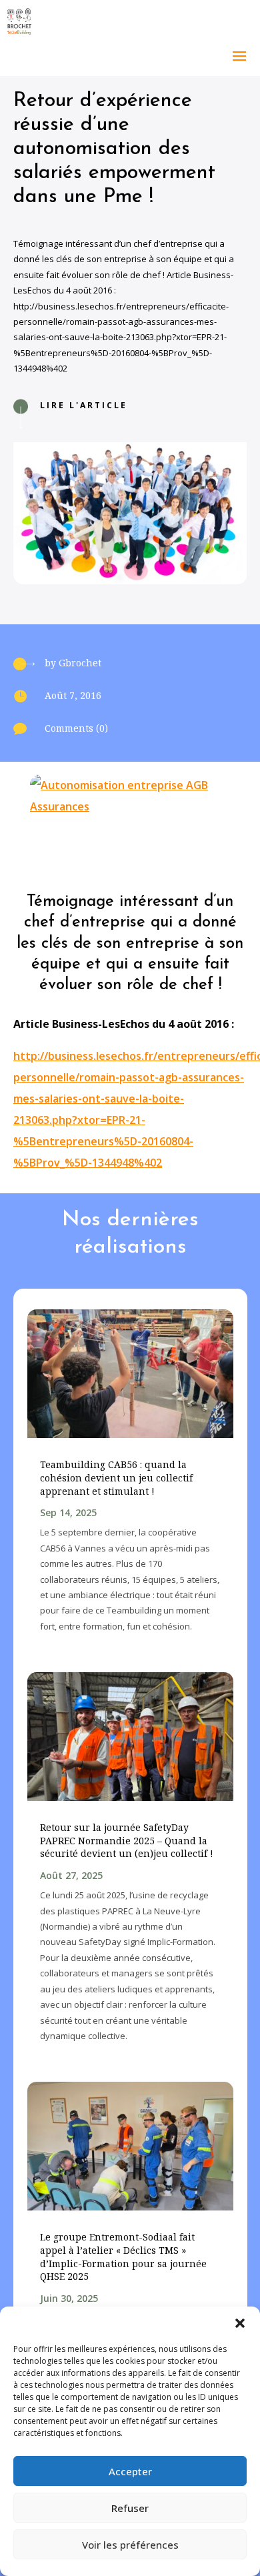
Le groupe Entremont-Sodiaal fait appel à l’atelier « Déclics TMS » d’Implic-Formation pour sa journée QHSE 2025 (123, 2257)
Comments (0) (76, 728)
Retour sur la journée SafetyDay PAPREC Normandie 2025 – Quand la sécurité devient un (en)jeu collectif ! (127, 1840)
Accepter (130, 2471)
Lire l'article (84, 405)
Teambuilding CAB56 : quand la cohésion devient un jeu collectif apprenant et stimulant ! (116, 1477)
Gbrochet (80, 663)
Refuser (130, 2508)
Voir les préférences (130, 2545)
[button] (240, 2323)
